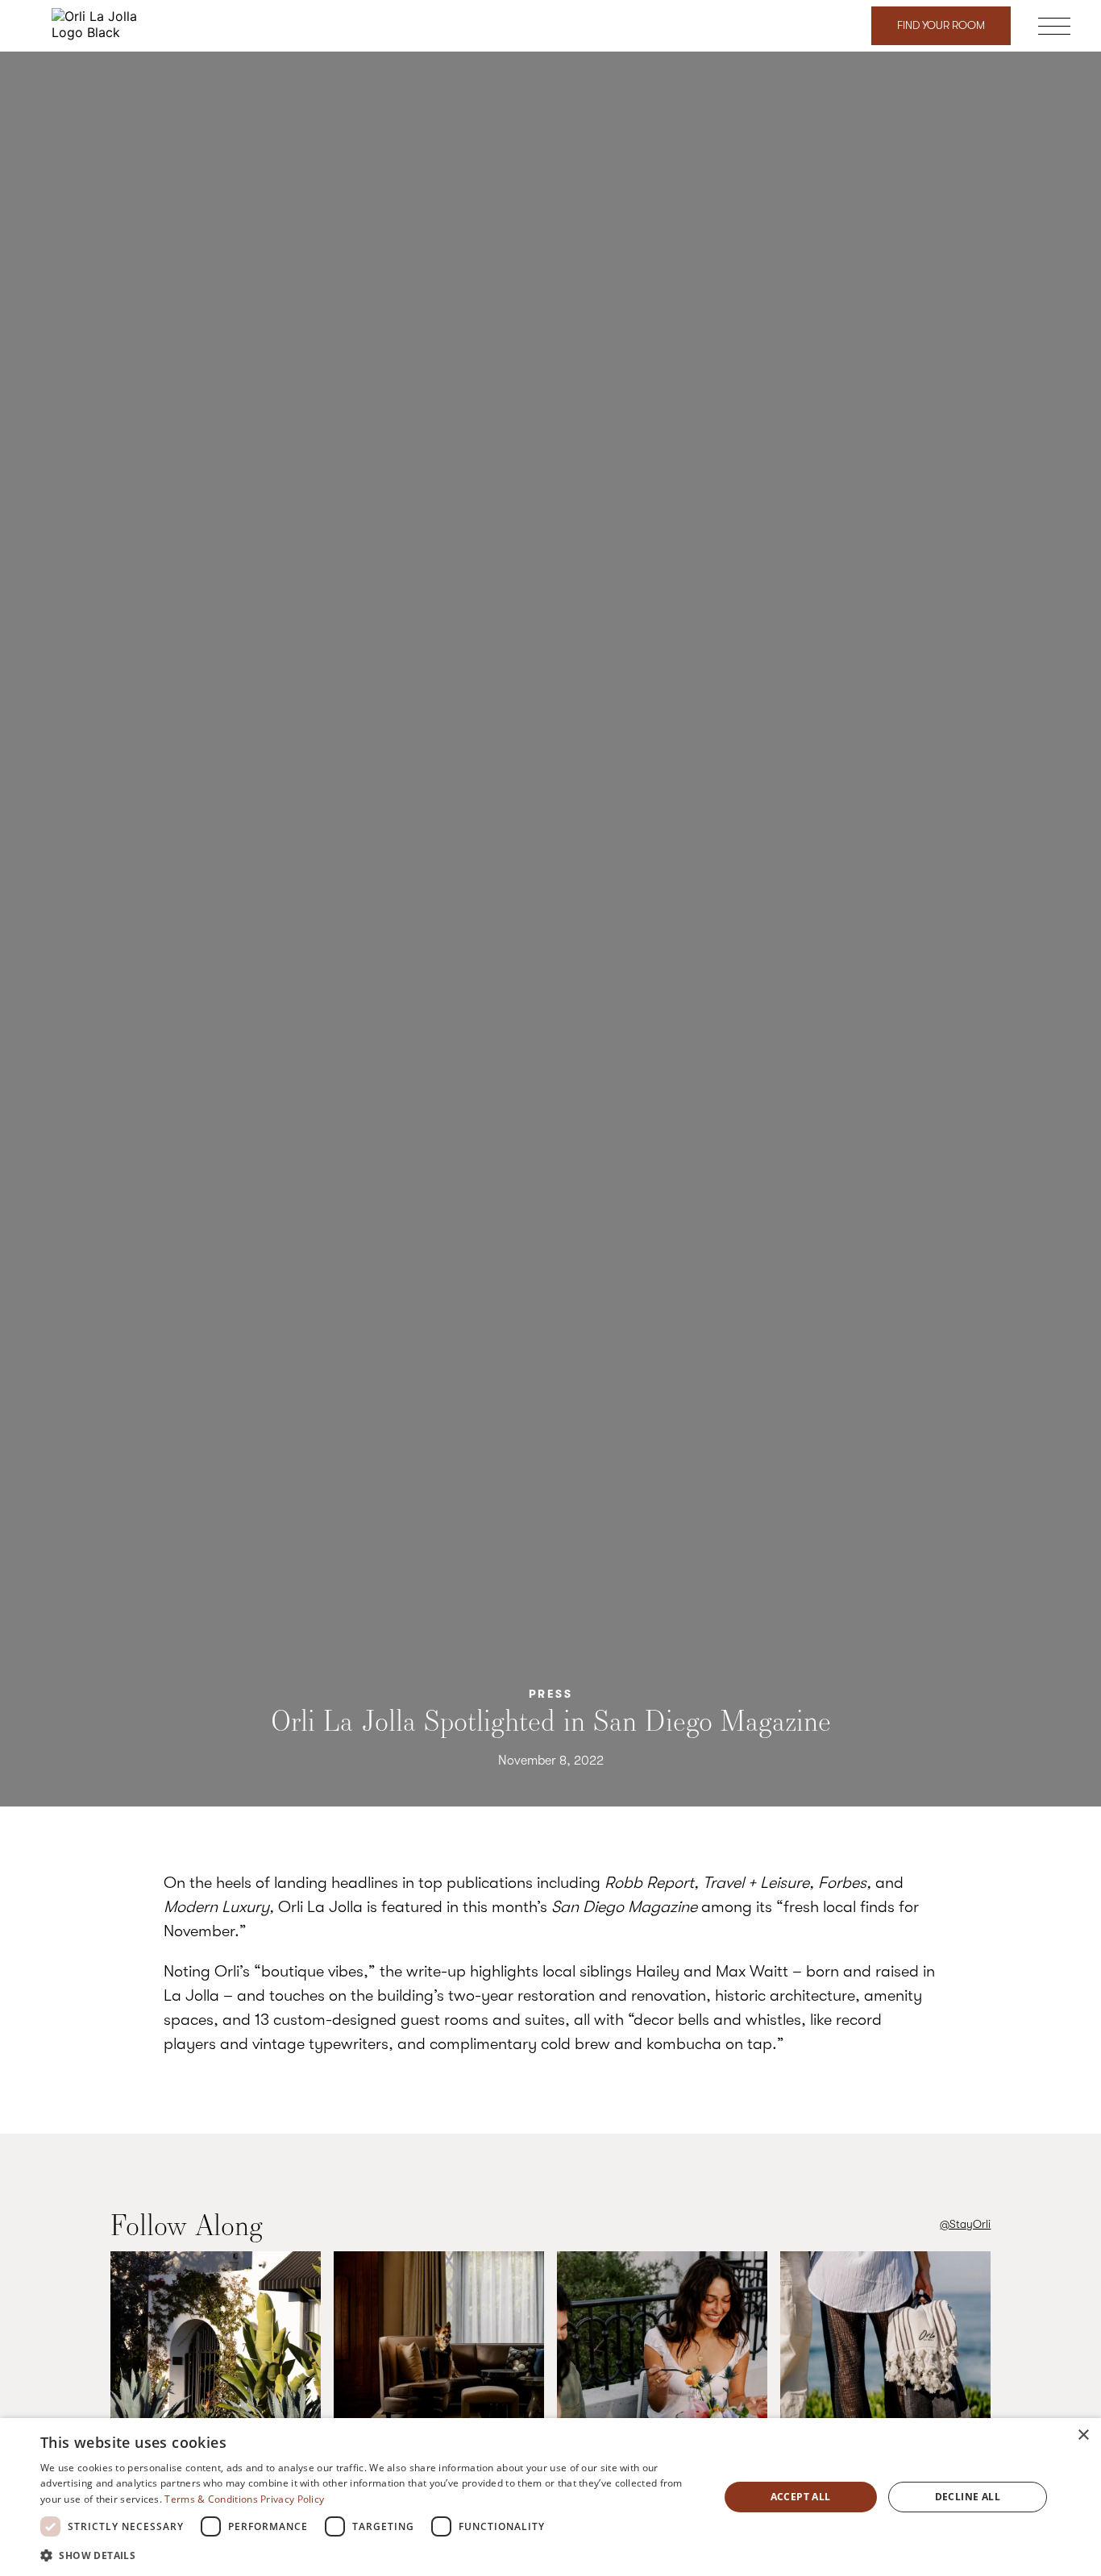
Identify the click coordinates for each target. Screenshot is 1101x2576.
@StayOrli (965, 2224)
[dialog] (550, 2497)
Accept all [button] (801, 2497)
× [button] (1083, 2435)
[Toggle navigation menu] (1054, 29)
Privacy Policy (292, 2499)
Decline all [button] (968, 2497)
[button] (369, 2555)
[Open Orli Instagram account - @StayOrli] (216, 2358)
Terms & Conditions (211, 2499)
